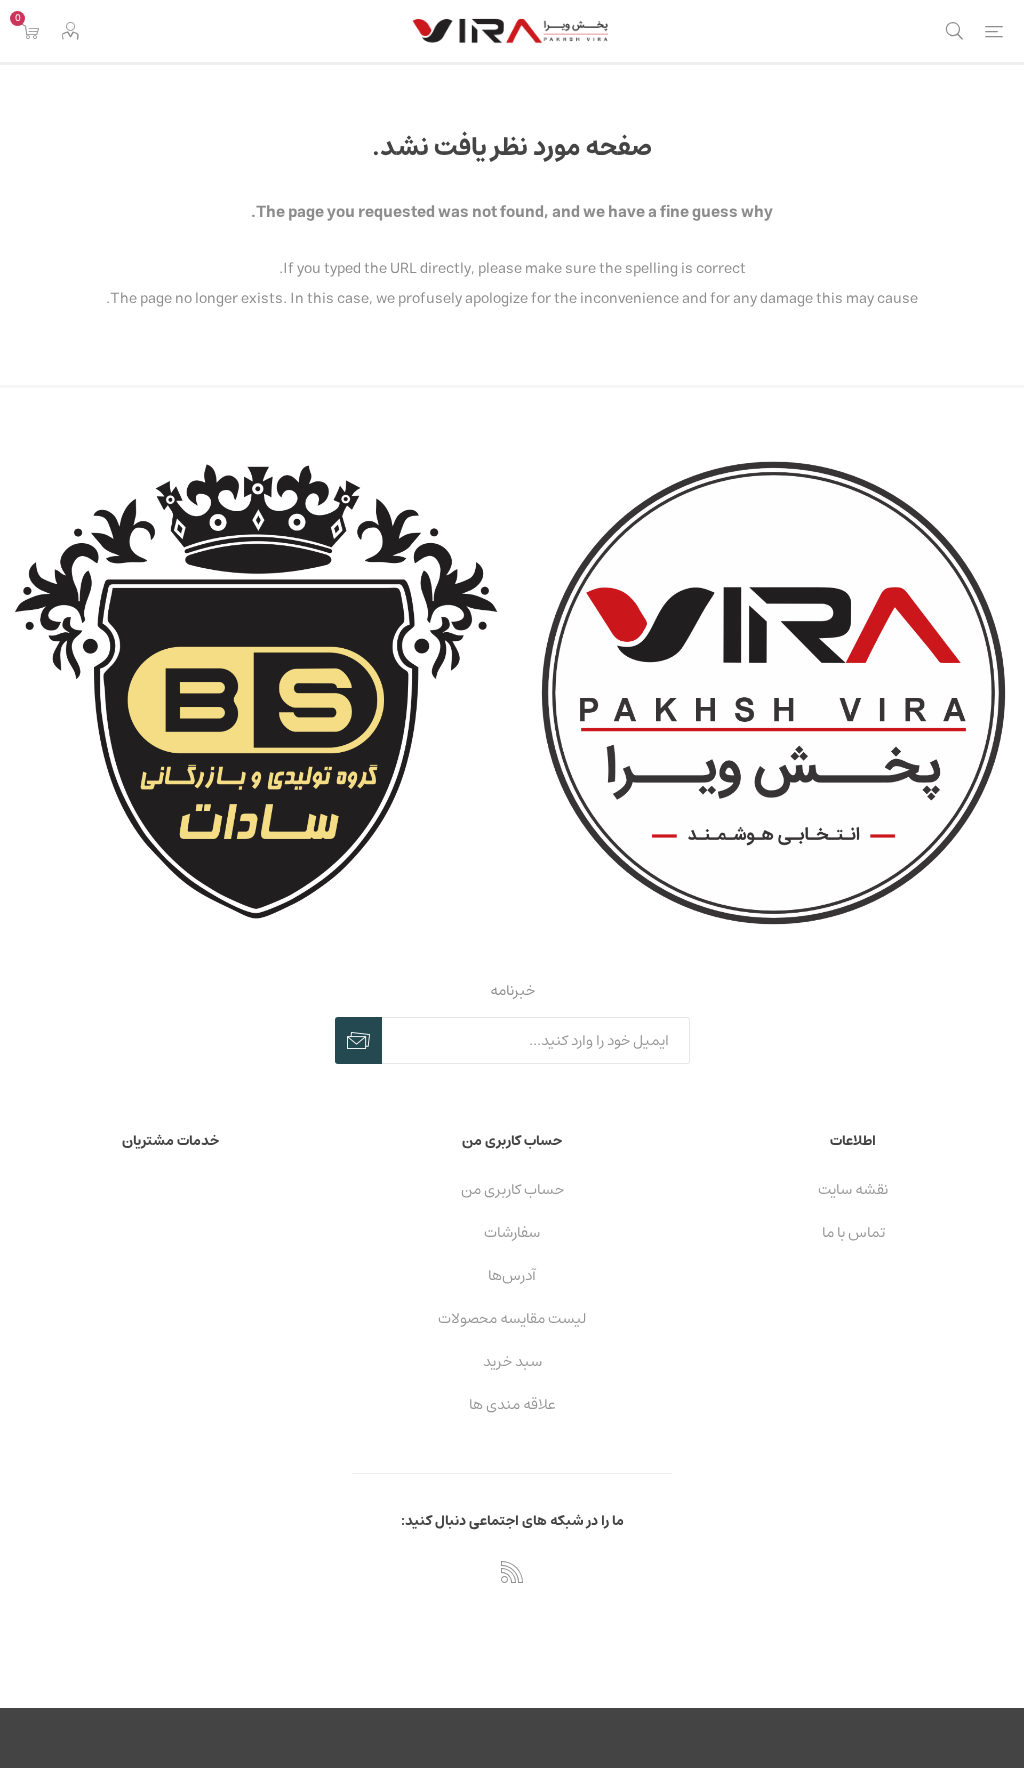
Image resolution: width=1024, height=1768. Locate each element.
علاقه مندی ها (512, 1404)
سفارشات (512, 1232)
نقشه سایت (853, 1189)
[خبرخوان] (512, 1572)
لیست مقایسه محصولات (512, 1318)
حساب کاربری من (512, 1189)
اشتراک (358, 1040)
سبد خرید (512, 1361)
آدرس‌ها (512, 1275)
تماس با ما (853, 1232)
